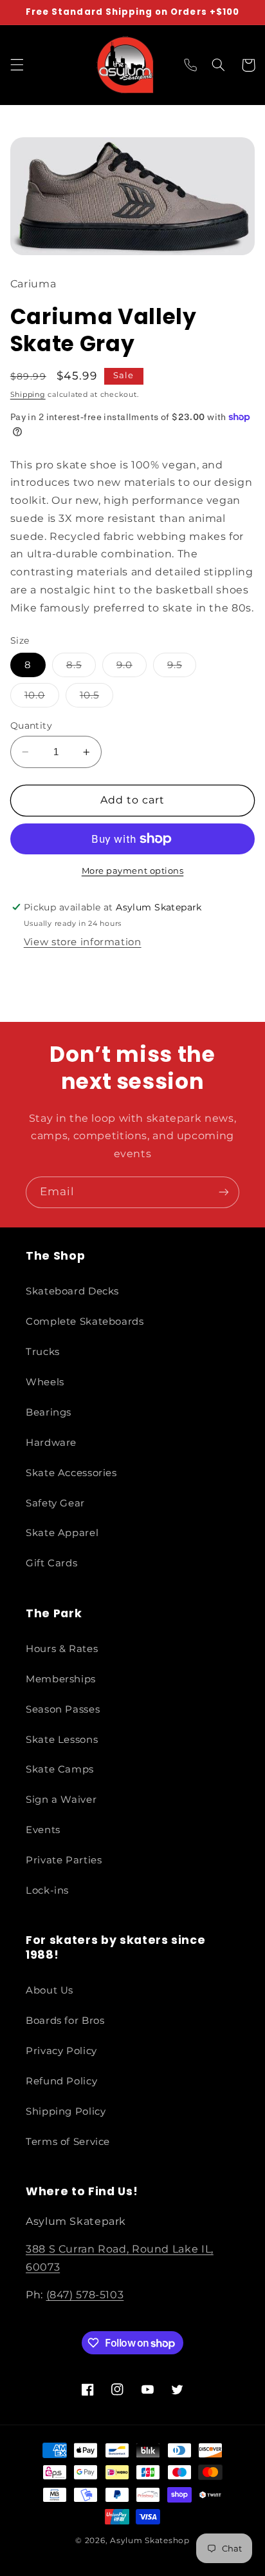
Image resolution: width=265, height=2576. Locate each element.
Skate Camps (60, 1769)
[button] (17, 65)
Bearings (49, 1412)
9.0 (132, 668)
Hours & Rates (62, 1649)
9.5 (182, 668)
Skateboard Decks (72, 1291)
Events (43, 1830)
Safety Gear (55, 1503)
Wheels (45, 1382)
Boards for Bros (65, 2021)
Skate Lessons (62, 1740)
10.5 (96, 698)
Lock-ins (47, 1890)
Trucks (43, 1352)
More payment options (133, 871)
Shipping (28, 395)
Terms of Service (68, 2142)
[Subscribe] (224, 1192)
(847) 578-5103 (85, 2295)
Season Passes (63, 1709)
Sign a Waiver (61, 1800)
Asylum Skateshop (150, 2541)
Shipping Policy (66, 2111)
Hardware (51, 1443)
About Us (50, 1990)
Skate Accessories (71, 1473)
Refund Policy (61, 2081)
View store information (83, 942)
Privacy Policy (61, 2051)
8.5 (81, 668)
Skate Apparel (62, 1533)
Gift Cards (51, 1563)
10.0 (42, 698)
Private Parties (64, 1860)
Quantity (31, 726)
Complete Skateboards (85, 1322)
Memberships (61, 1679)
